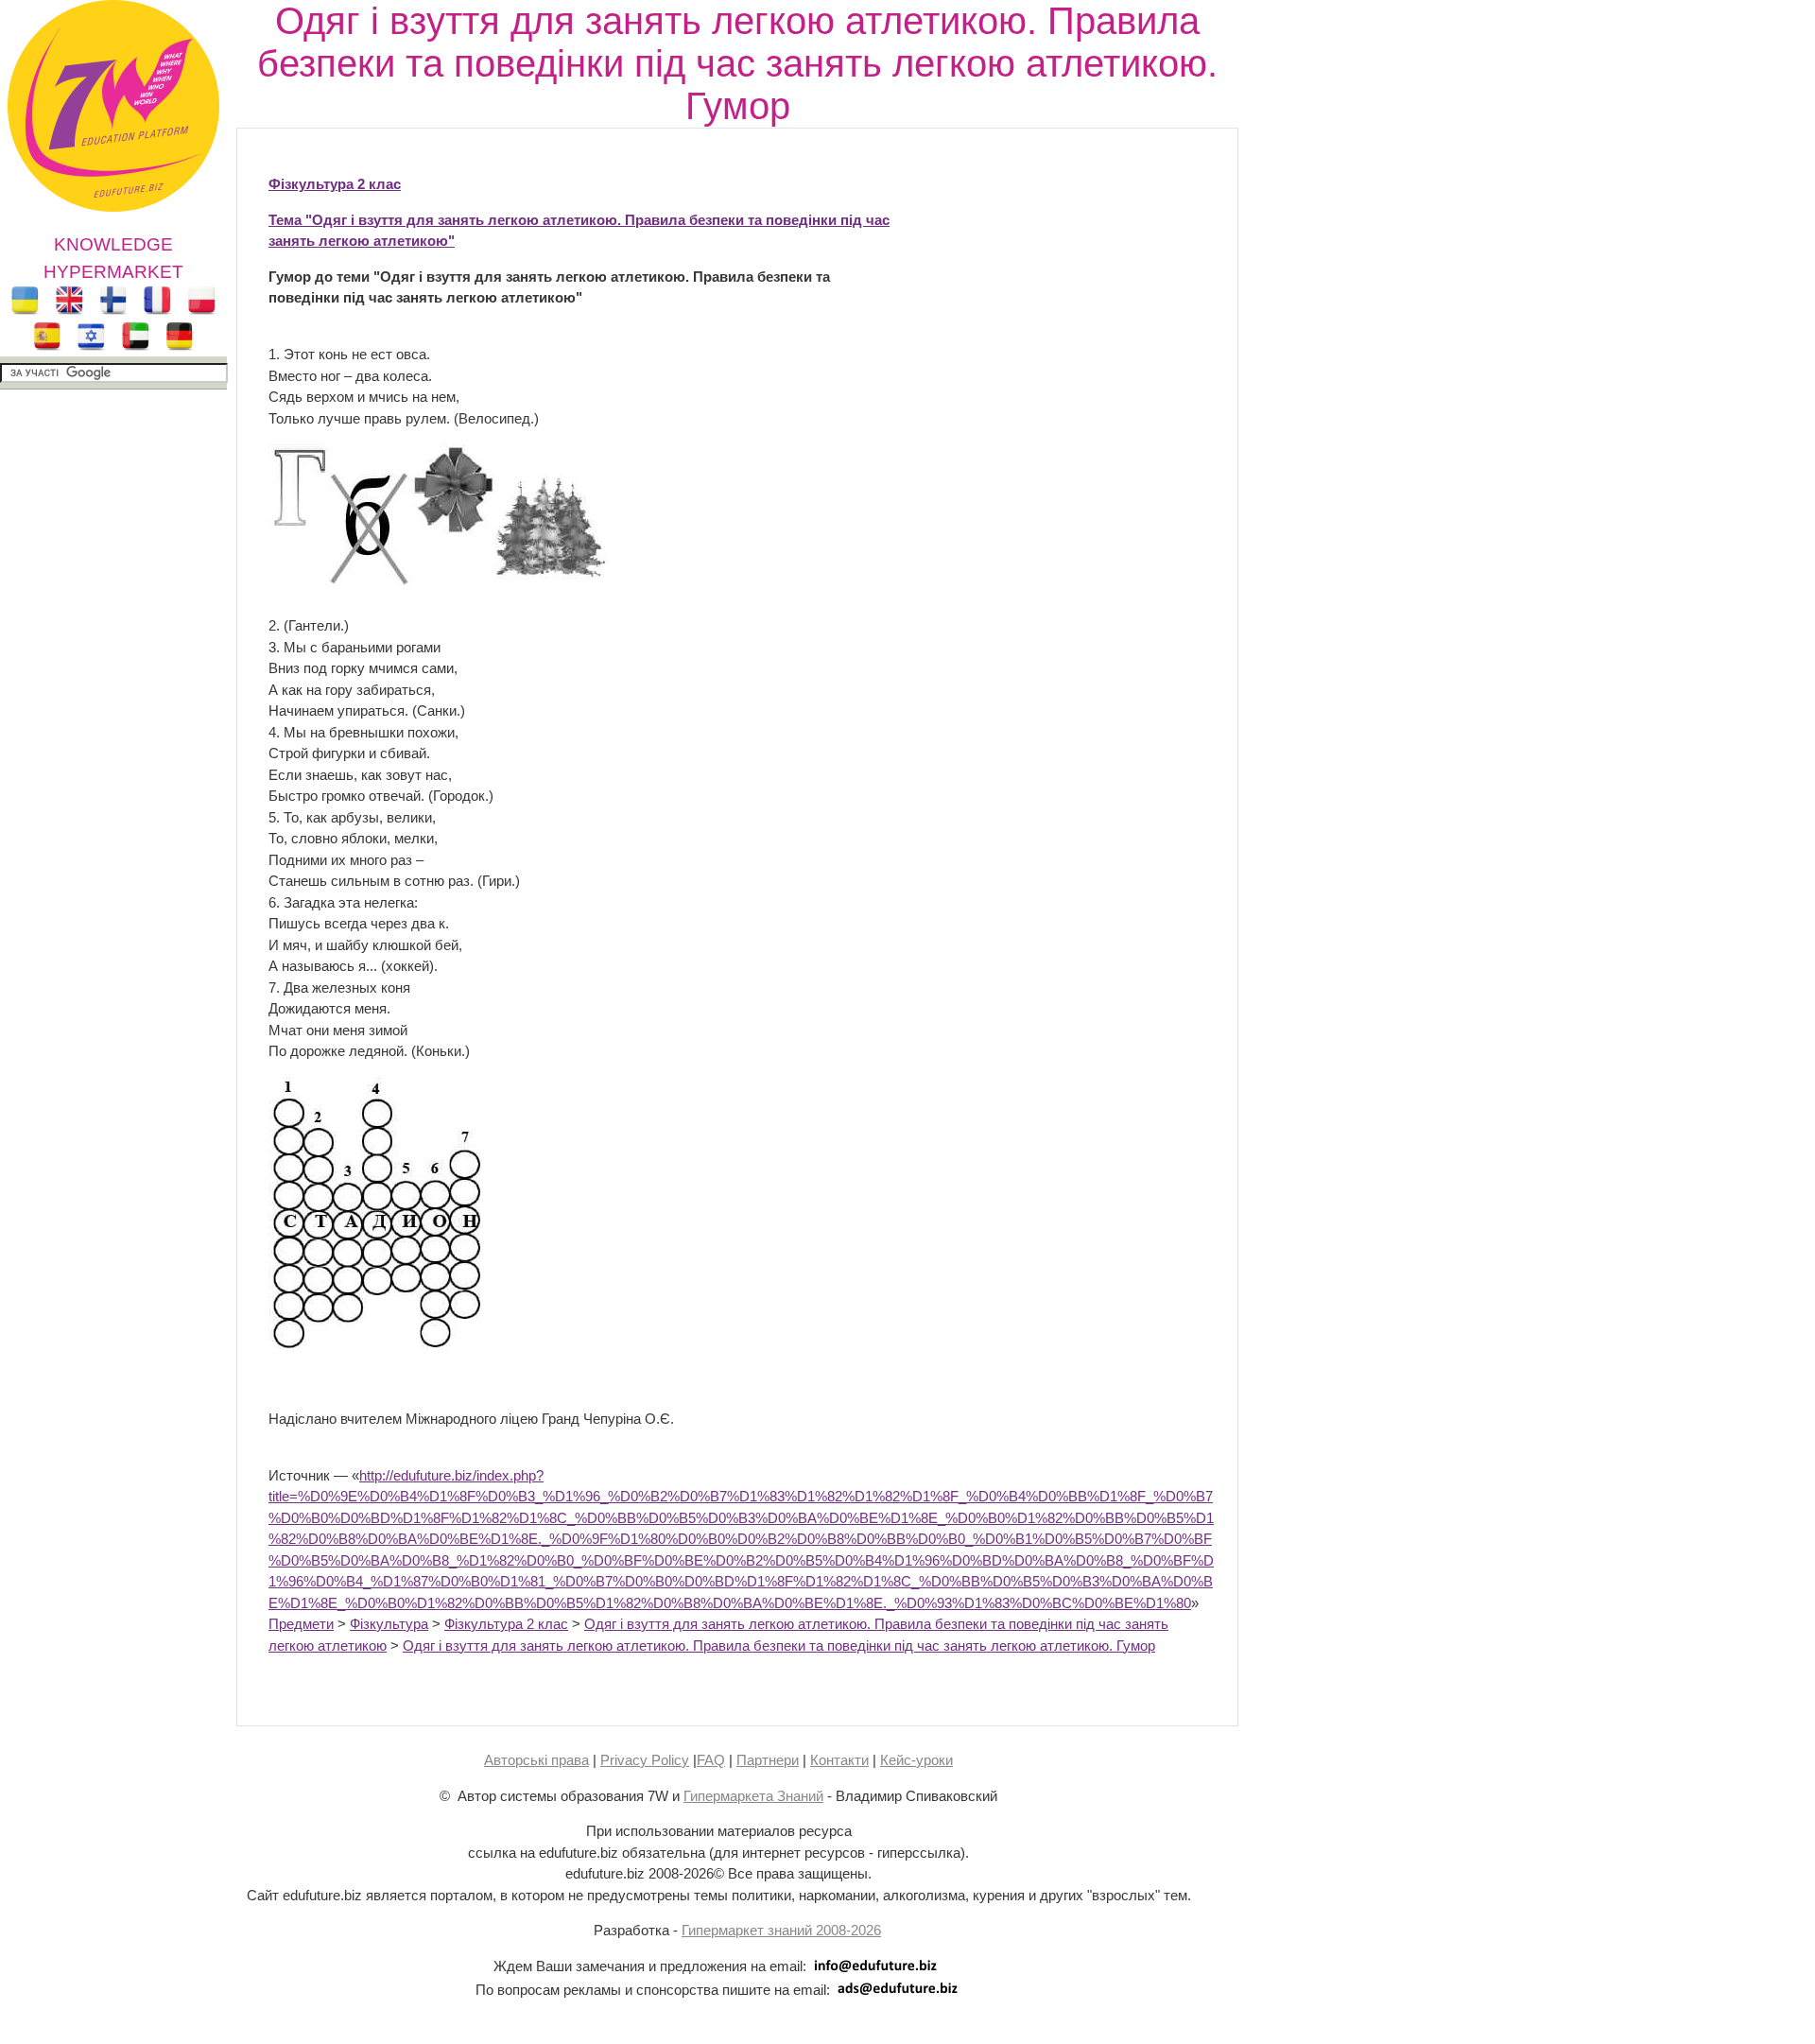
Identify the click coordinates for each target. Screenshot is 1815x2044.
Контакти (839, 1760)
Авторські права (536, 1760)
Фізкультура (389, 1624)
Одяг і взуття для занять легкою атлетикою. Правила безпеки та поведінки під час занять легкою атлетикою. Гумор (779, 1646)
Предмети (301, 1624)
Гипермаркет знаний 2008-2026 (781, 1930)
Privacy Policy (645, 1760)
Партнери (768, 1760)
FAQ (711, 1760)
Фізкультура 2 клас (335, 184)
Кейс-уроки (916, 1760)
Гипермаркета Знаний (753, 1796)
